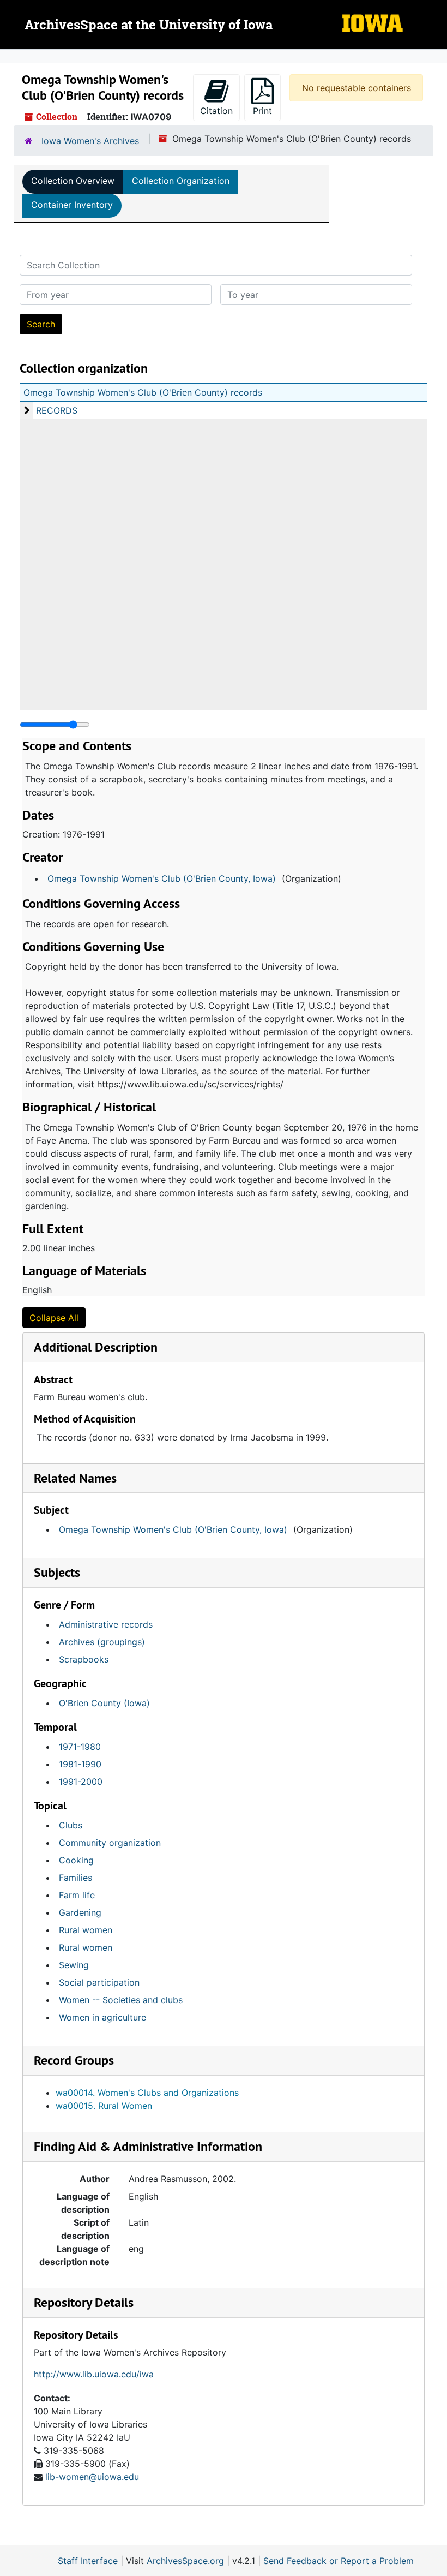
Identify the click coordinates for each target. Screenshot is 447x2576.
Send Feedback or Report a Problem (339, 2561)
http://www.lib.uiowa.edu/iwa (94, 2374)
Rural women (86, 1930)
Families (75, 1878)
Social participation (99, 1982)
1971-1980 (80, 1747)
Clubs (71, 1825)
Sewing (74, 1965)
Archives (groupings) (102, 1642)
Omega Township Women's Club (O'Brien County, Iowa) (162, 878)
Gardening (80, 1912)
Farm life (77, 1895)
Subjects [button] (57, 1572)
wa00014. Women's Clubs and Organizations (147, 2093)
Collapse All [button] (54, 1318)
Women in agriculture (102, 2017)
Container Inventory (72, 205)
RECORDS (57, 410)
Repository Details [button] (84, 2302)
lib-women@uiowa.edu (92, 2477)
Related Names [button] (75, 1478)
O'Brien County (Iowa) (104, 1703)
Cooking (76, 1860)
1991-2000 (81, 1782)
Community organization (110, 1843)
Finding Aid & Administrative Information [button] (148, 2146)
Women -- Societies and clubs (121, 2000)
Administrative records (106, 1624)
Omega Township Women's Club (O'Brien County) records (143, 392)
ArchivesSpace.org (185, 2561)
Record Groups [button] (74, 2060)
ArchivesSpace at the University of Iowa (149, 26)
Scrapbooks (84, 1659)
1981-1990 (80, 1764)
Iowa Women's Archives (90, 141)
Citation (216, 111)
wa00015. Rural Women (104, 2106)
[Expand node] (436, 56)
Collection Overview (73, 181)
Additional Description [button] (96, 1347)
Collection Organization (181, 181)
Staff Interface (88, 2561)
